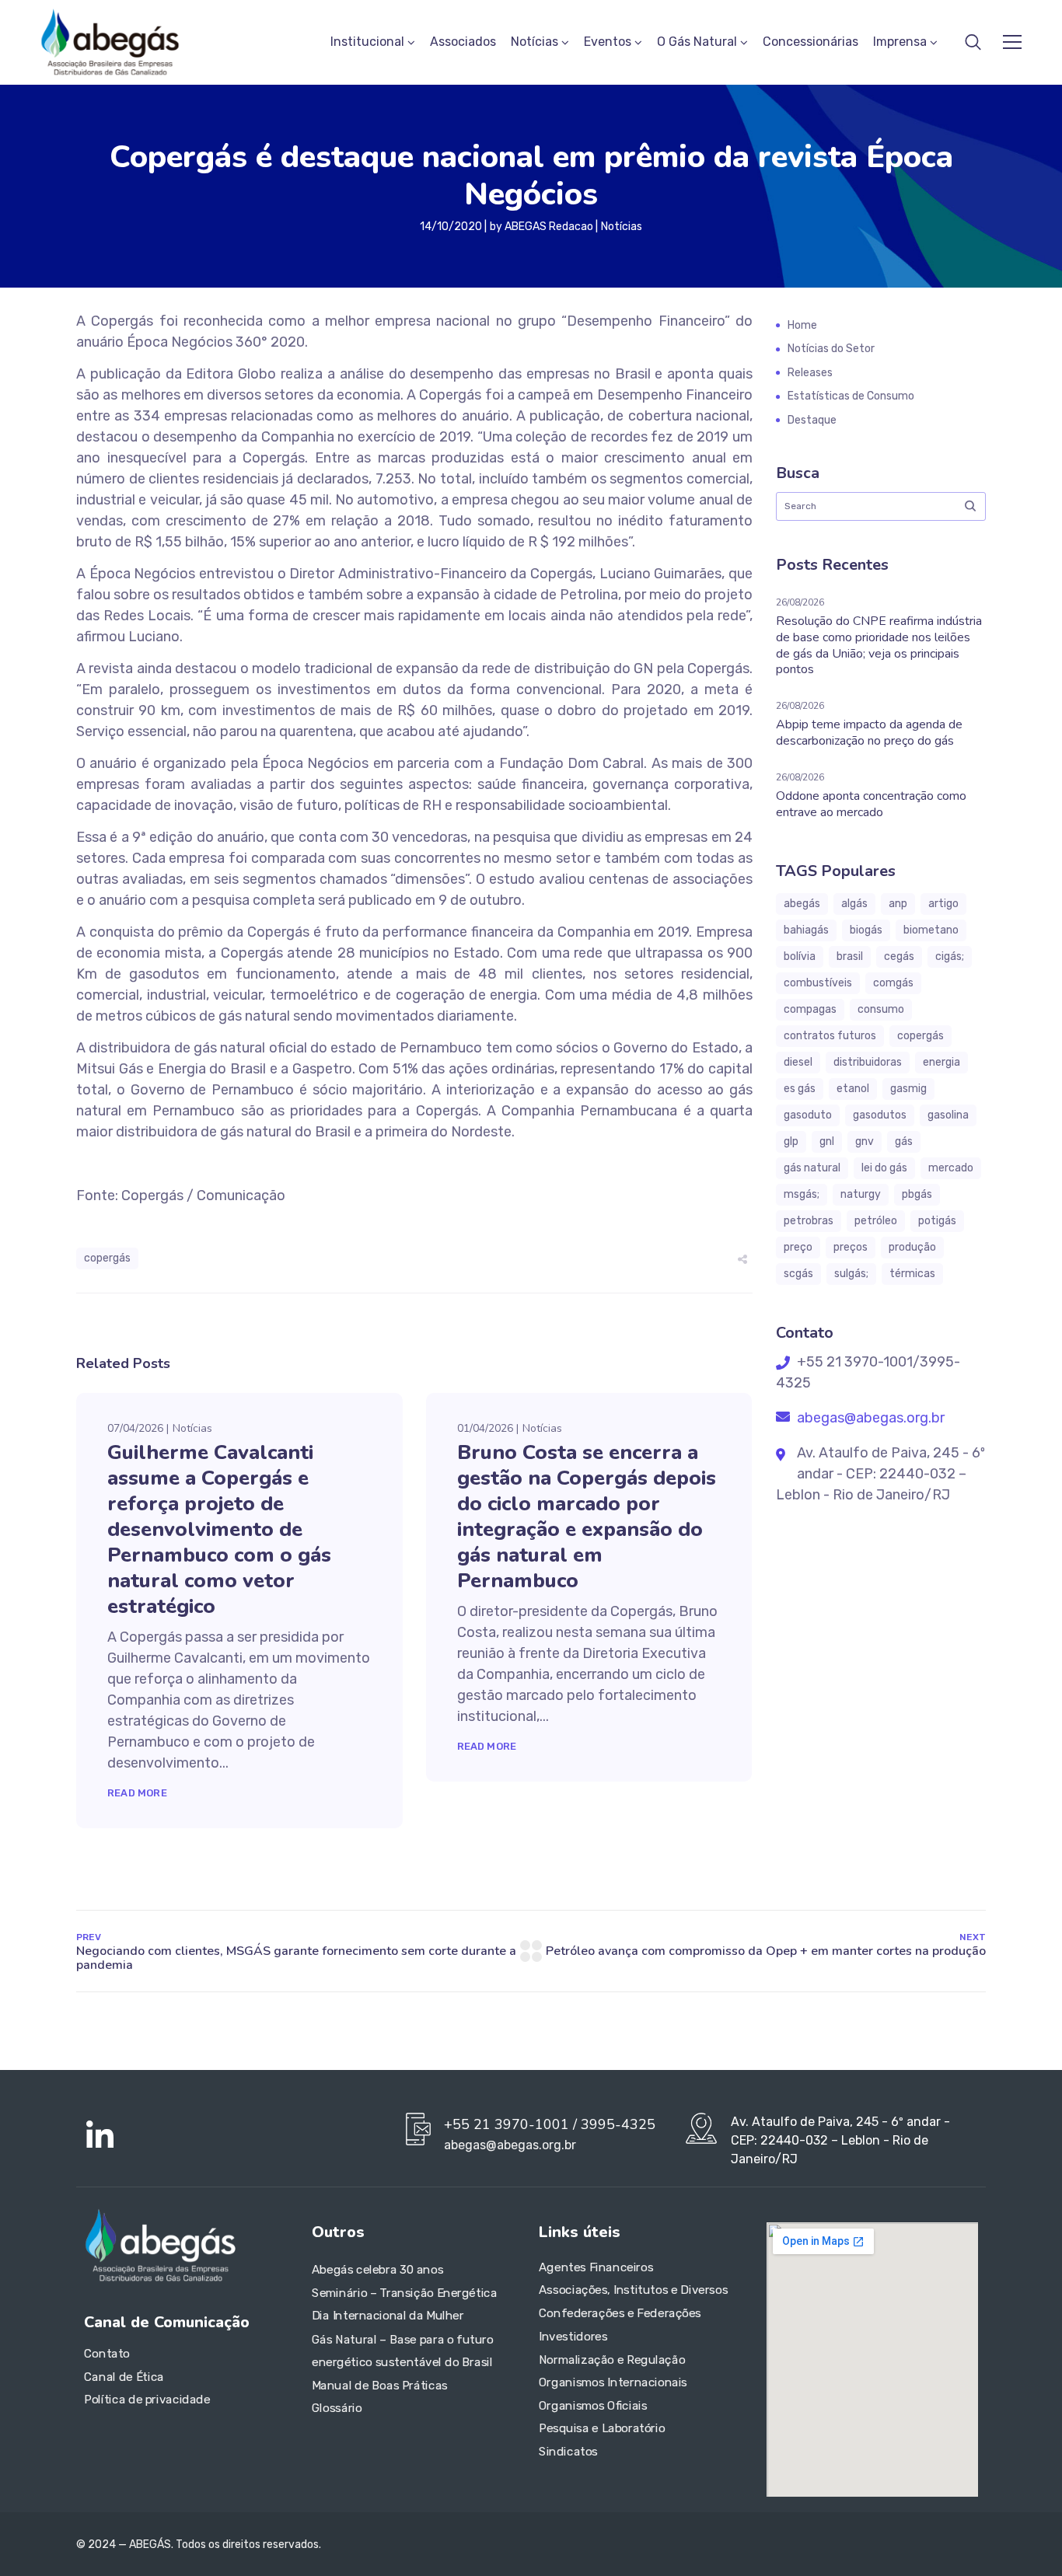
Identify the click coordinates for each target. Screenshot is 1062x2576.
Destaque (812, 420)
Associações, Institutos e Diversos (633, 2291)
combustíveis (818, 983)
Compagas (810, 1009)
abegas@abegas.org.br (869, 1418)
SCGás (798, 1274)
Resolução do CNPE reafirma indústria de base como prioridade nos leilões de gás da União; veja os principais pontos (879, 645)
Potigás (937, 1221)
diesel (798, 1062)
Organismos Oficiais (593, 2406)
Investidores (573, 2337)
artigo (943, 904)
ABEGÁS (802, 904)
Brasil (850, 956)
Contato (107, 2354)
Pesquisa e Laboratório (602, 2429)
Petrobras (809, 1221)
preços (851, 1247)
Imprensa (900, 42)
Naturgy (861, 1194)
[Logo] (110, 42)
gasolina (948, 1115)
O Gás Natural (697, 42)
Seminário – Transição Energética (404, 2293)
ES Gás (800, 1089)
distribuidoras (868, 1062)
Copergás (107, 1258)
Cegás (899, 956)
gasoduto (808, 1115)
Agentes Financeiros (596, 2267)
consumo (881, 1009)
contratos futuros (830, 1036)
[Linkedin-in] (100, 2136)
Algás (854, 904)
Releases (810, 373)
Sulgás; (851, 1274)
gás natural (812, 1168)
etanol (853, 1089)
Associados (463, 42)
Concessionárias (810, 42)
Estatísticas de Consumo (851, 396)
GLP (791, 1141)
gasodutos (880, 1115)
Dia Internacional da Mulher (388, 2316)
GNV (865, 1141)
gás (904, 1141)
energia (941, 1062)
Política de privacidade (147, 2400)
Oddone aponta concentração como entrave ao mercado (871, 804)
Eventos (608, 42)
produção (912, 1247)
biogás (866, 930)
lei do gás (884, 1168)
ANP (898, 904)
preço (798, 1247)
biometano (931, 930)
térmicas (912, 1274)
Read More (137, 1793)
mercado (951, 1168)
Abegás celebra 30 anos (377, 2271)
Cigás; (950, 956)
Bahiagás (806, 930)
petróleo (876, 1221)
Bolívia (800, 956)
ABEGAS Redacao (549, 227)
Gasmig (908, 1089)
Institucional (367, 42)
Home (802, 325)
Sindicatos (568, 2452)
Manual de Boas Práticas (380, 2386)
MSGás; (802, 1194)
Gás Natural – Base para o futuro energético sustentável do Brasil (403, 2351)
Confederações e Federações (620, 2313)
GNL (827, 1141)
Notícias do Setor (831, 349)
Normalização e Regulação (612, 2360)
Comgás (893, 983)
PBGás (917, 1194)
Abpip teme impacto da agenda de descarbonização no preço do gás (869, 733)
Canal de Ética (124, 2377)
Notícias (534, 42)
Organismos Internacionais (613, 2382)
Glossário (337, 2408)
